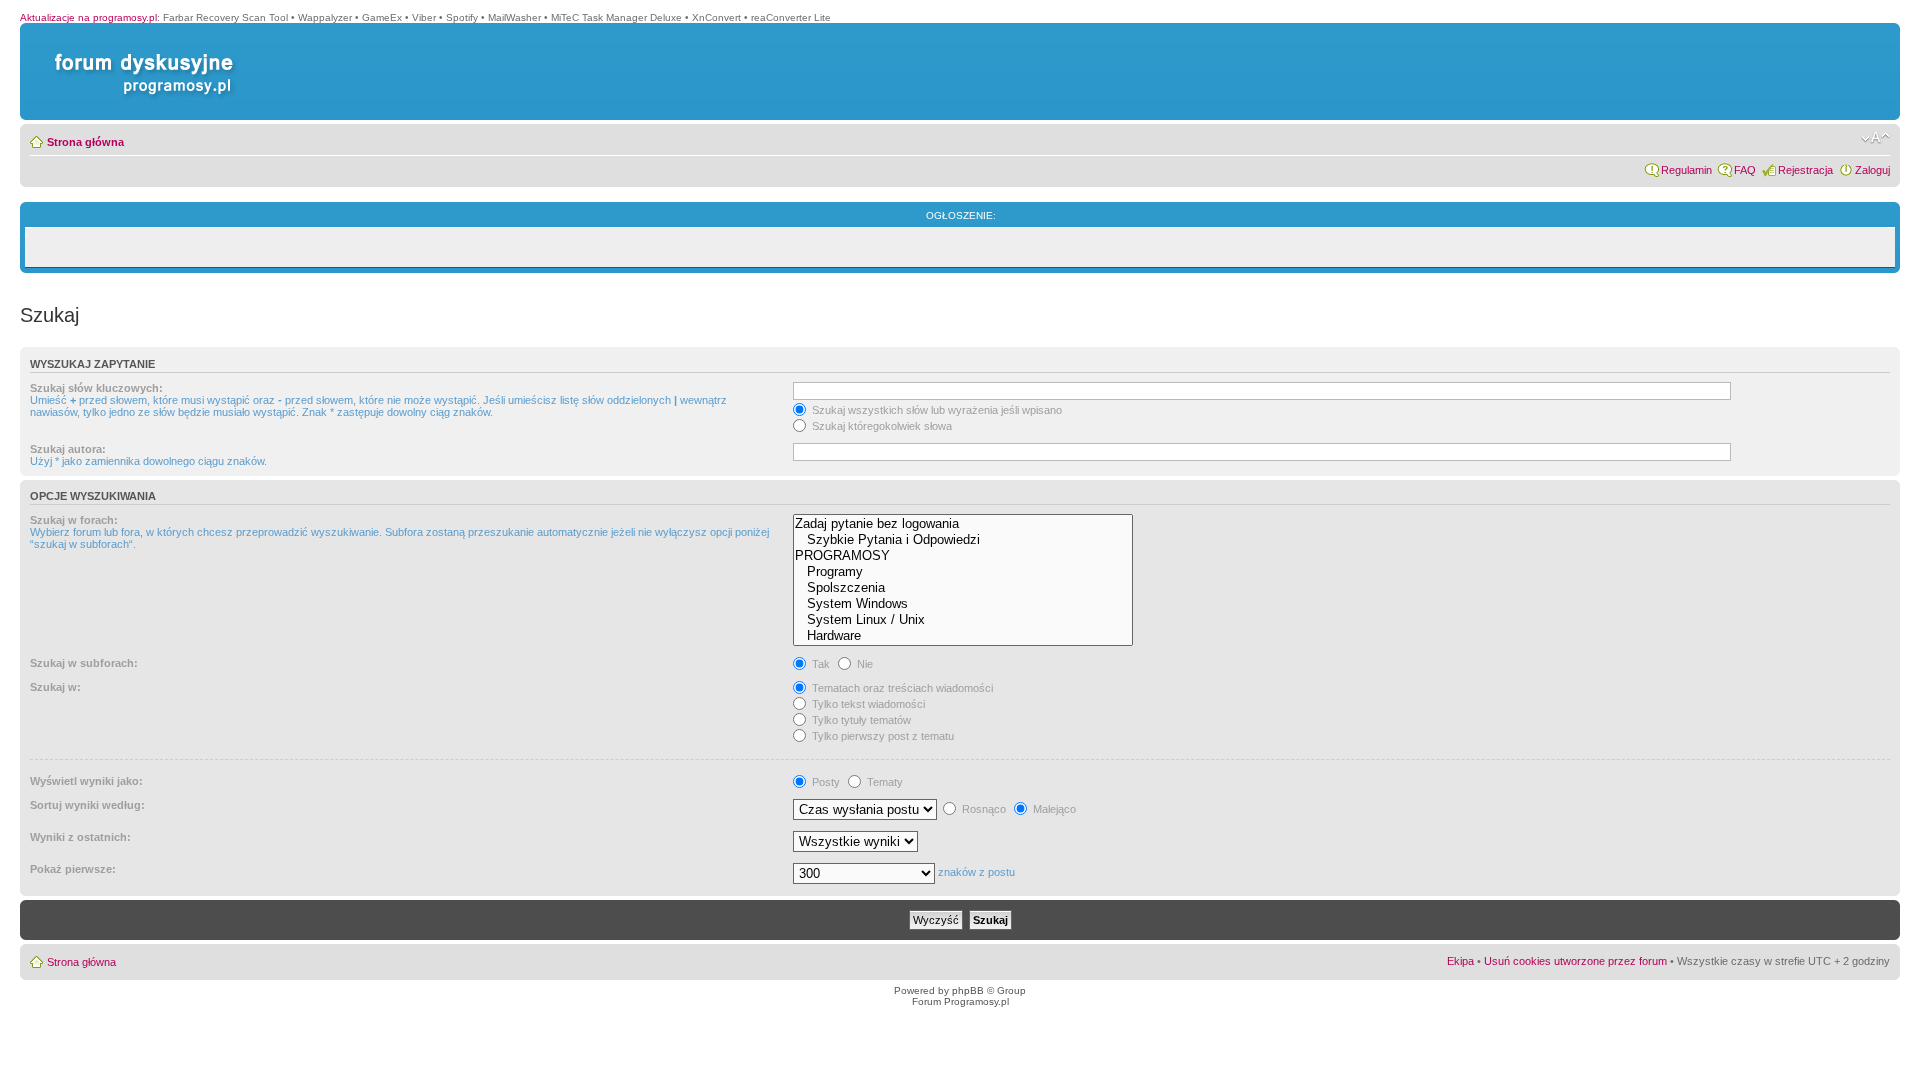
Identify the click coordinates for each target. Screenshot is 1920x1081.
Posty (824, 782)
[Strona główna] (140, 53)
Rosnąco (982, 809)
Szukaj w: (55, 687)
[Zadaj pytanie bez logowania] (963, 524)
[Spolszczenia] (963, 588)
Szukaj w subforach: (84, 663)
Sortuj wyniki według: (87, 805)
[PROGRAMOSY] (963, 556)
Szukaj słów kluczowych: (96, 388)
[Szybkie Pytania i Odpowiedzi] (963, 540)
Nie (863, 664)
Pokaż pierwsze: (73, 869)
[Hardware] (963, 636)
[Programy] (963, 572)
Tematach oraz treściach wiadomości (901, 688)
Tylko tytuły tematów (860, 720)
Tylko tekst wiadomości (867, 704)
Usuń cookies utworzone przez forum (1575, 961)
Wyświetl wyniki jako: (86, 781)
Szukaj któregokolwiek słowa (880, 426)
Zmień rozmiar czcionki (1875, 138)
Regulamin (1686, 170)
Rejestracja (1805, 170)
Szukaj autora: (68, 449)
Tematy (883, 782)
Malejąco (1053, 809)
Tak (819, 664)
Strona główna (85, 142)
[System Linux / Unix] (963, 620)
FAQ (1745, 170)
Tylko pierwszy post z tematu (881, 736)
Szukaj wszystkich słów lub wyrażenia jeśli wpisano (935, 410)
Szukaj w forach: (74, 520)
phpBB (968, 990)
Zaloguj (1872, 170)
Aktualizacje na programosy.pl (88, 17)
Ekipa (1460, 961)
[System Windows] (963, 604)
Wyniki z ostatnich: (80, 837)
